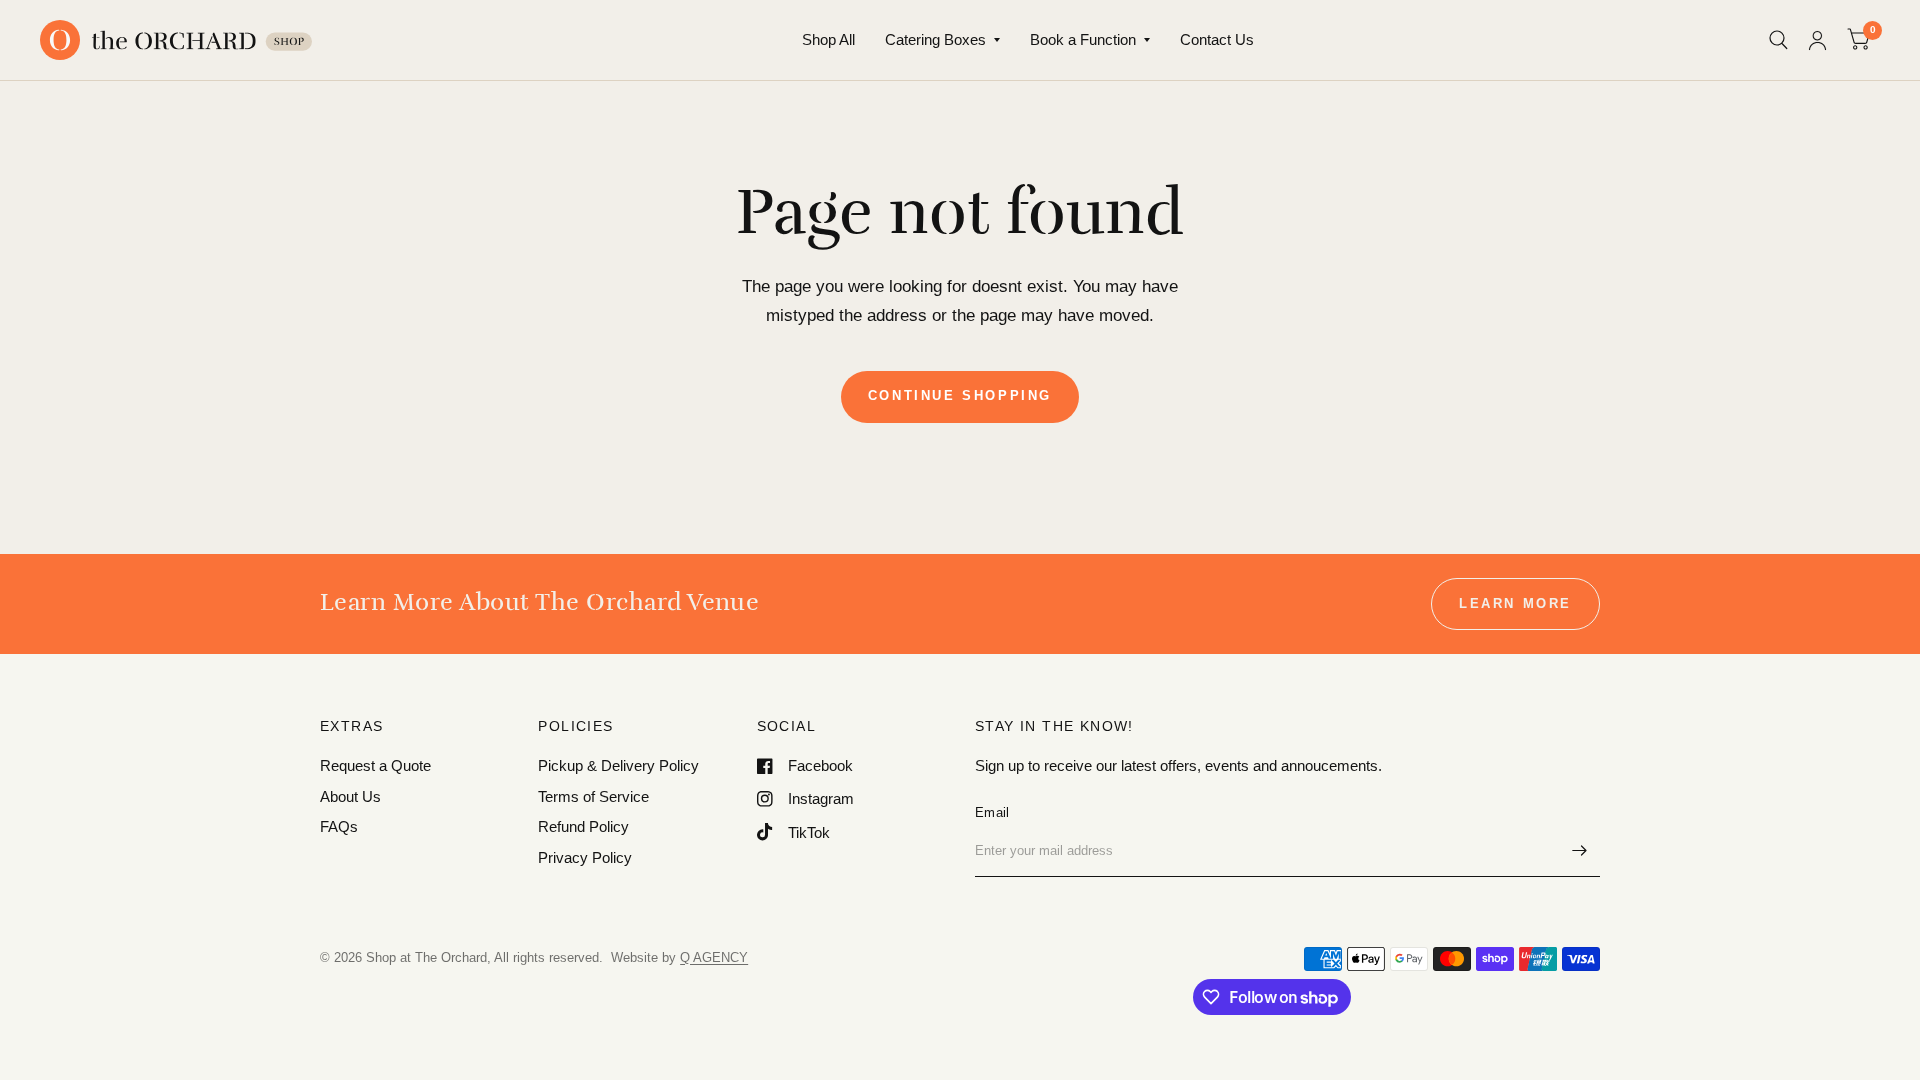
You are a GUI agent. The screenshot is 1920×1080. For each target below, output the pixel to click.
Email (992, 812)
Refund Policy (583, 826)
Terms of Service (593, 796)
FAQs (339, 826)
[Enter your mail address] (1580, 851)
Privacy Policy (585, 857)
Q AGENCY (714, 957)
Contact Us (1217, 39)
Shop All (828, 39)
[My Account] (1817, 40)
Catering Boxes (935, 39)
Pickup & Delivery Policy (618, 765)
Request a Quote (375, 765)
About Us (350, 796)
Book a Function (1083, 39)
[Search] (1778, 40)
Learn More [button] (1515, 603)
